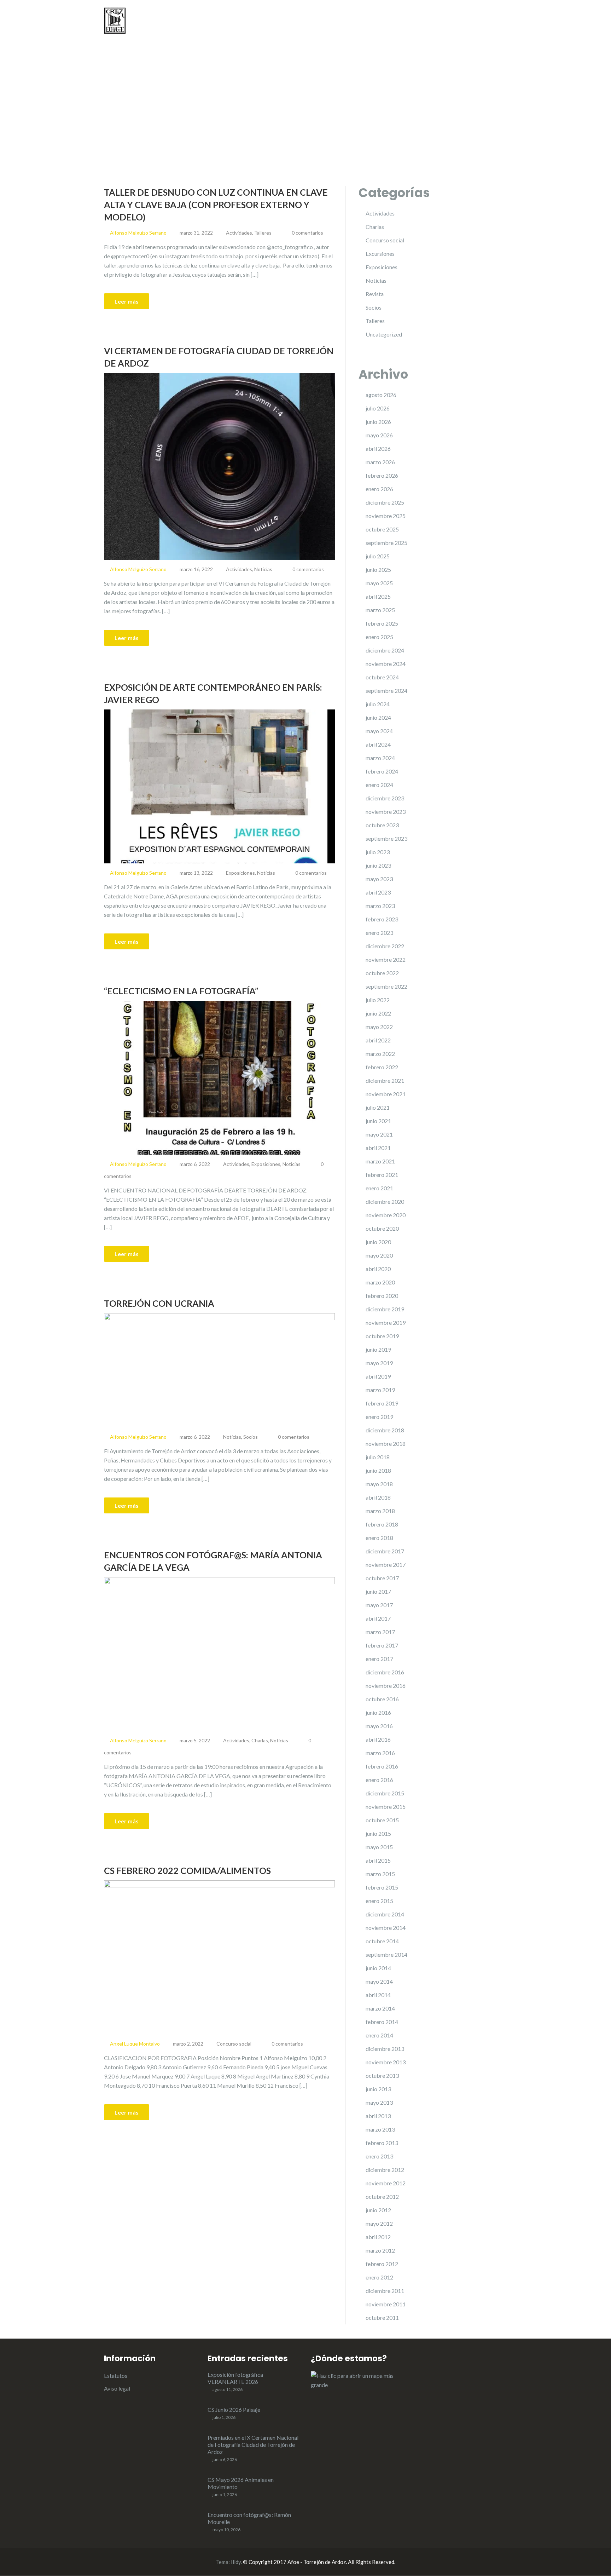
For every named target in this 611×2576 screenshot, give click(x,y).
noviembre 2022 (386, 959)
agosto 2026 (381, 395)
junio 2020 (378, 1242)
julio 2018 (378, 1457)
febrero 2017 (382, 1645)
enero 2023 (379, 933)
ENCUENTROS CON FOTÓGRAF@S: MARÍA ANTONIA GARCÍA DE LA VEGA (213, 1561)
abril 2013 (378, 2116)
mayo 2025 (379, 583)
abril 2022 (378, 1040)
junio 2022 (378, 1013)
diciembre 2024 (385, 650)
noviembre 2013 (386, 2062)
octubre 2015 (382, 1820)
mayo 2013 (379, 2102)
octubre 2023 (382, 825)
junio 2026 (378, 422)
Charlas (260, 1740)
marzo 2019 (380, 1390)
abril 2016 (378, 1739)
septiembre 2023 (386, 838)
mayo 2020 (379, 1255)
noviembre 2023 (386, 812)
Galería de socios (432, 21)
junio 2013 (378, 2089)
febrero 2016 (382, 1766)
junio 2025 (378, 570)
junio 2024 (378, 717)
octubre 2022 (382, 973)
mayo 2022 (379, 1027)
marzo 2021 (380, 1161)
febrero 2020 (382, 1296)
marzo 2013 (380, 2129)
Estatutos (116, 2376)
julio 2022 (378, 1000)
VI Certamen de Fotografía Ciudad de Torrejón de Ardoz (219, 357)
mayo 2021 (379, 1134)
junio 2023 (378, 865)
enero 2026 (379, 489)
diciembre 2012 (385, 2170)
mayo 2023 (379, 879)
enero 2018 (379, 1538)
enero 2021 (379, 1188)
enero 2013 (379, 2156)
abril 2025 (378, 596)
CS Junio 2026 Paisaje (234, 2410)
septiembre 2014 (386, 1954)
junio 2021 (378, 1121)
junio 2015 (378, 1833)
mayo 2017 (379, 1605)
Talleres (263, 233)
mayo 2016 (379, 1726)
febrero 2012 (382, 2264)
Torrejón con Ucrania (159, 1303)
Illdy (236, 2562)
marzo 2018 (380, 1511)
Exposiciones (240, 873)
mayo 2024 (379, 731)
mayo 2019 (379, 1363)
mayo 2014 (379, 1981)
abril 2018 (378, 1497)
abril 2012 (378, 2237)
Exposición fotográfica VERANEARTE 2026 (235, 2378)
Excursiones (380, 254)
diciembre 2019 (385, 1309)
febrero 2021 (382, 1175)
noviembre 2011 (386, 2304)
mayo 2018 (379, 1484)
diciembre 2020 (385, 1201)
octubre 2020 (382, 1228)
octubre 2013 (382, 2075)
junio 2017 (378, 1591)
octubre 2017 (382, 1578)
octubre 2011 (382, 2318)
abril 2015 (378, 1860)
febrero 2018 (382, 1524)
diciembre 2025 (385, 502)
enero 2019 (379, 1417)
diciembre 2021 (385, 1080)
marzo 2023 (380, 906)
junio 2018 (378, 1470)
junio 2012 (378, 2210)
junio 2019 (378, 1349)
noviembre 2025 (386, 516)
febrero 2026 (382, 475)
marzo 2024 (380, 758)
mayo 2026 (379, 435)
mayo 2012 (379, 2223)
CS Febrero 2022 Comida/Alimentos (187, 1870)
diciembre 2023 (385, 798)
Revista (375, 294)
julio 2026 (378, 408)
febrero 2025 (382, 623)
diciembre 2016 (385, 1672)
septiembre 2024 (386, 691)
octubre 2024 (382, 677)
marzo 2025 (380, 610)
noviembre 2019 (386, 1322)
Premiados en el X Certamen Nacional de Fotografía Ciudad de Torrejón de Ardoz (253, 2445)
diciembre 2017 (385, 1551)
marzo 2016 (380, 1753)
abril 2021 (378, 1148)
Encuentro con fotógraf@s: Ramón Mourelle (249, 2518)
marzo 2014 (380, 2008)
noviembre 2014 (386, 1928)
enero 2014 (379, 2035)
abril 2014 (378, 1995)
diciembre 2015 (385, 1793)
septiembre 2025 (386, 543)
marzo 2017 (380, 1632)
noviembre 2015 (386, 1807)
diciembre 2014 (385, 1914)
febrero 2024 (382, 771)
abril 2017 (378, 1618)
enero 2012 (379, 2277)
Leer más (127, 301)
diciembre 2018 (385, 1430)
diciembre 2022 (385, 946)
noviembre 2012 (386, 2183)
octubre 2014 (382, 1941)
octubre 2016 (382, 1699)
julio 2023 (378, 852)
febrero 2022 (382, 1067)
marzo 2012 (380, 2250)
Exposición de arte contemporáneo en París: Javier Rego (213, 693)
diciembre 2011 (385, 2291)
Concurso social (234, 2044)
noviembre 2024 (386, 664)
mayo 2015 (379, 1847)
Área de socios (488, 21)
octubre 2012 (382, 2196)
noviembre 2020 (386, 1215)
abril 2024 (378, 744)
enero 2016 (379, 1780)
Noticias (333, 21)
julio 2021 (378, 1107)
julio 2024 (378, 704)
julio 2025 (378, 556)
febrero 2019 (382, 1403)
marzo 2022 (380, 1054)
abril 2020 (378, 1269)
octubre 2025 (382, 529)
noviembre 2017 (386, 1565)
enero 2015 (379, 1901)
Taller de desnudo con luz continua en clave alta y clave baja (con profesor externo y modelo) (216, 205)
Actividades (374, 21)
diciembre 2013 (385, 2049)
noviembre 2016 (386, 1686)
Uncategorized (384, 334)
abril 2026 (378, 448)
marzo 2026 (380, 462)
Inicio (301, 21)
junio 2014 (378, 1968)
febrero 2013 (382, 2143)
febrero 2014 (382, 2022)
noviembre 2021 (386, 1094)
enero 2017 (379, 1659)
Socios (251, 1437)
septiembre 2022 (386, 986)
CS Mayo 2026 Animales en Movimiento (241, 2483)
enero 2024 (379, 785)
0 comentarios (307, 233)
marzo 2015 (380, 1874)
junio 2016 (378, 1712)
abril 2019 (378, 1376)
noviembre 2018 (386, 1444)
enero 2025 (379, 637)
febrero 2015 (382, 1887)
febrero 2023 (382, 919)
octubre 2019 (382, 1336)
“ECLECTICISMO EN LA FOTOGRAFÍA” (181, 991)
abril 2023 (378, 892)
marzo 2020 (380, 1282)
